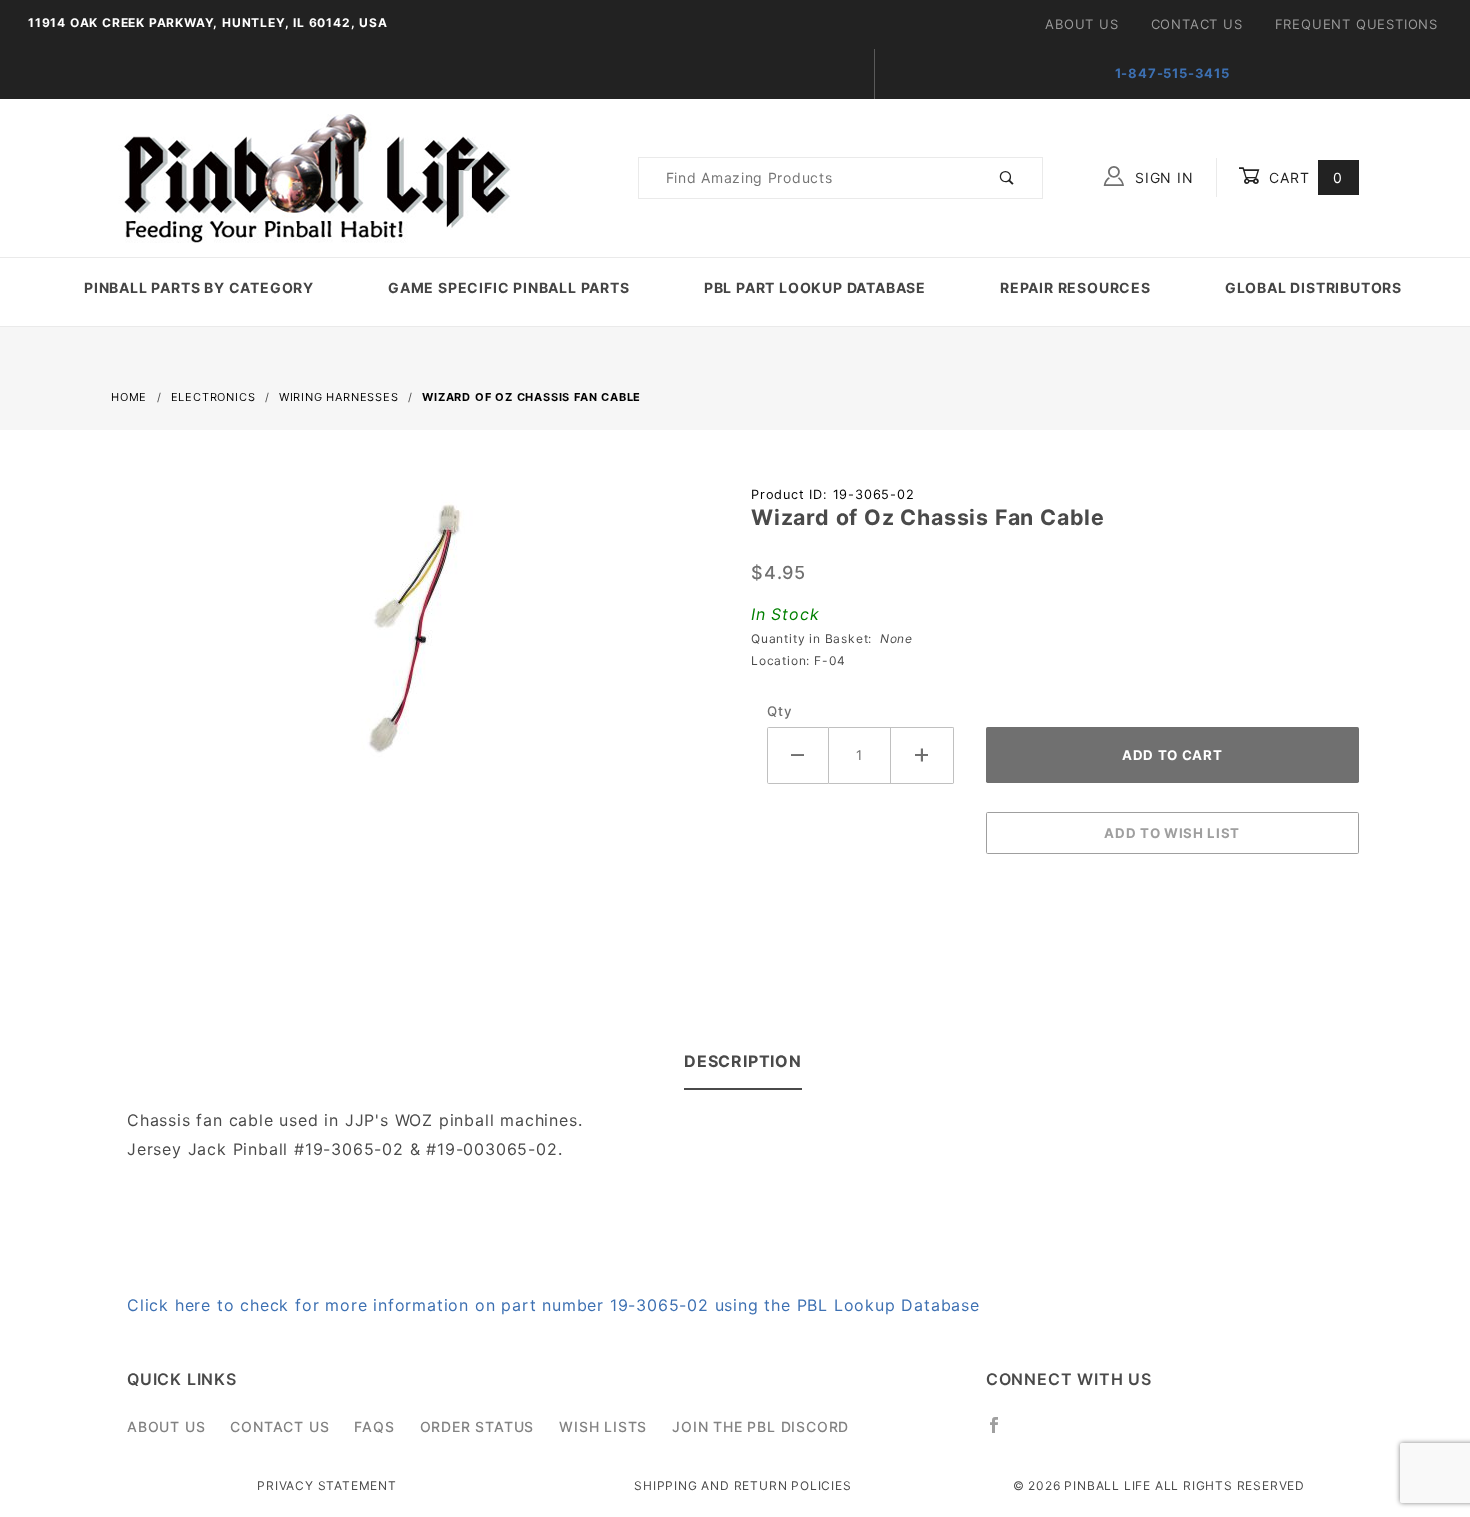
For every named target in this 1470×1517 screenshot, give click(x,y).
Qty (779, 711)
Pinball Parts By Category (199, 287)
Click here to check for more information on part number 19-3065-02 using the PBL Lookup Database (553, 1305)
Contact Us (1197, 24)
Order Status (477, 1426)
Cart (1303, 177)
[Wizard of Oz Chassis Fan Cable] (415, 638)
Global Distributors (1313, 287)
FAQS (374, 1426)
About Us (1081, 24)
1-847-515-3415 (1172, 73)
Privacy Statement (327, 1485)
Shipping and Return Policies (742, 1485)
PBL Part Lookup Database (815, 287)
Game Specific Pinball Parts (509, 287)
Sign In (1161, 177)
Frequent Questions (1356, 24)
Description (743, 1061)
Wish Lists (603, 1426)
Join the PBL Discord (760, 1426)
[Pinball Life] (311, 176)
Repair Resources (1075, 287)
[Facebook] (1002, 1433)
